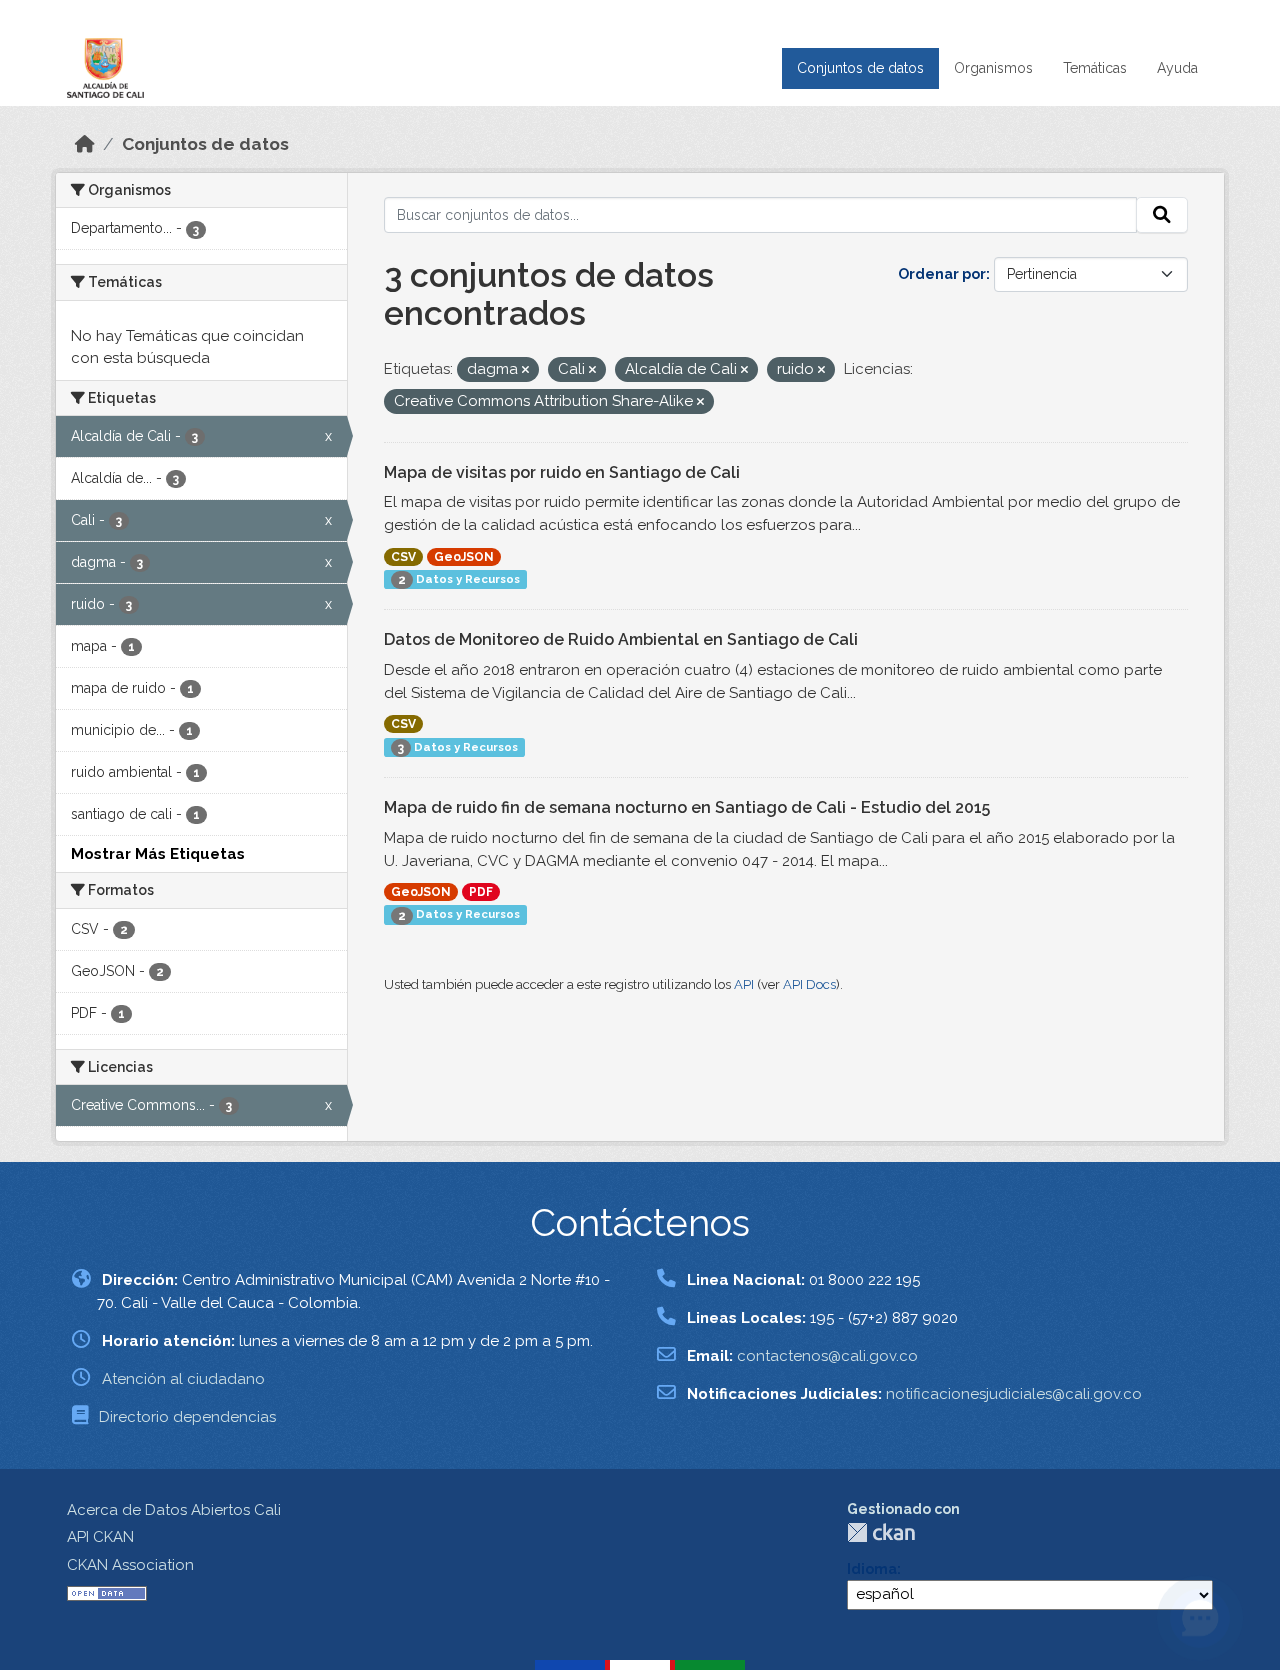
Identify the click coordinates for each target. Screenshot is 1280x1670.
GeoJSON (464, 557)
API (744, 984)
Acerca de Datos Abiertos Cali (174, 1510)
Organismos (993, 68)
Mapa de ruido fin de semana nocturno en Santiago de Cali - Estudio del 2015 (687, 807)
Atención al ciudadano (183, 1379)
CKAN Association (130, 1565)
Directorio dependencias (187, 1417)
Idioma (872, 1569)
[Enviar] (1162, 215)
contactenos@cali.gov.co (827, 1356)
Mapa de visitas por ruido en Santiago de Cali (562, 472)
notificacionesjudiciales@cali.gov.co (1014, 1394)
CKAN (881, 1532)
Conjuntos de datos (860, 68)
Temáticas (1095, 68)
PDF (481, 892)
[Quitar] (525, 370)
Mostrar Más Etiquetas (158, 854)
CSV (403, 557)
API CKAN (100, 1537)
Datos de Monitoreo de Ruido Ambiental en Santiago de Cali (621, 639)
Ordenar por (942, 274)
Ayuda (1177, 68)
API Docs (809, 984)
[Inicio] (85, 144)
